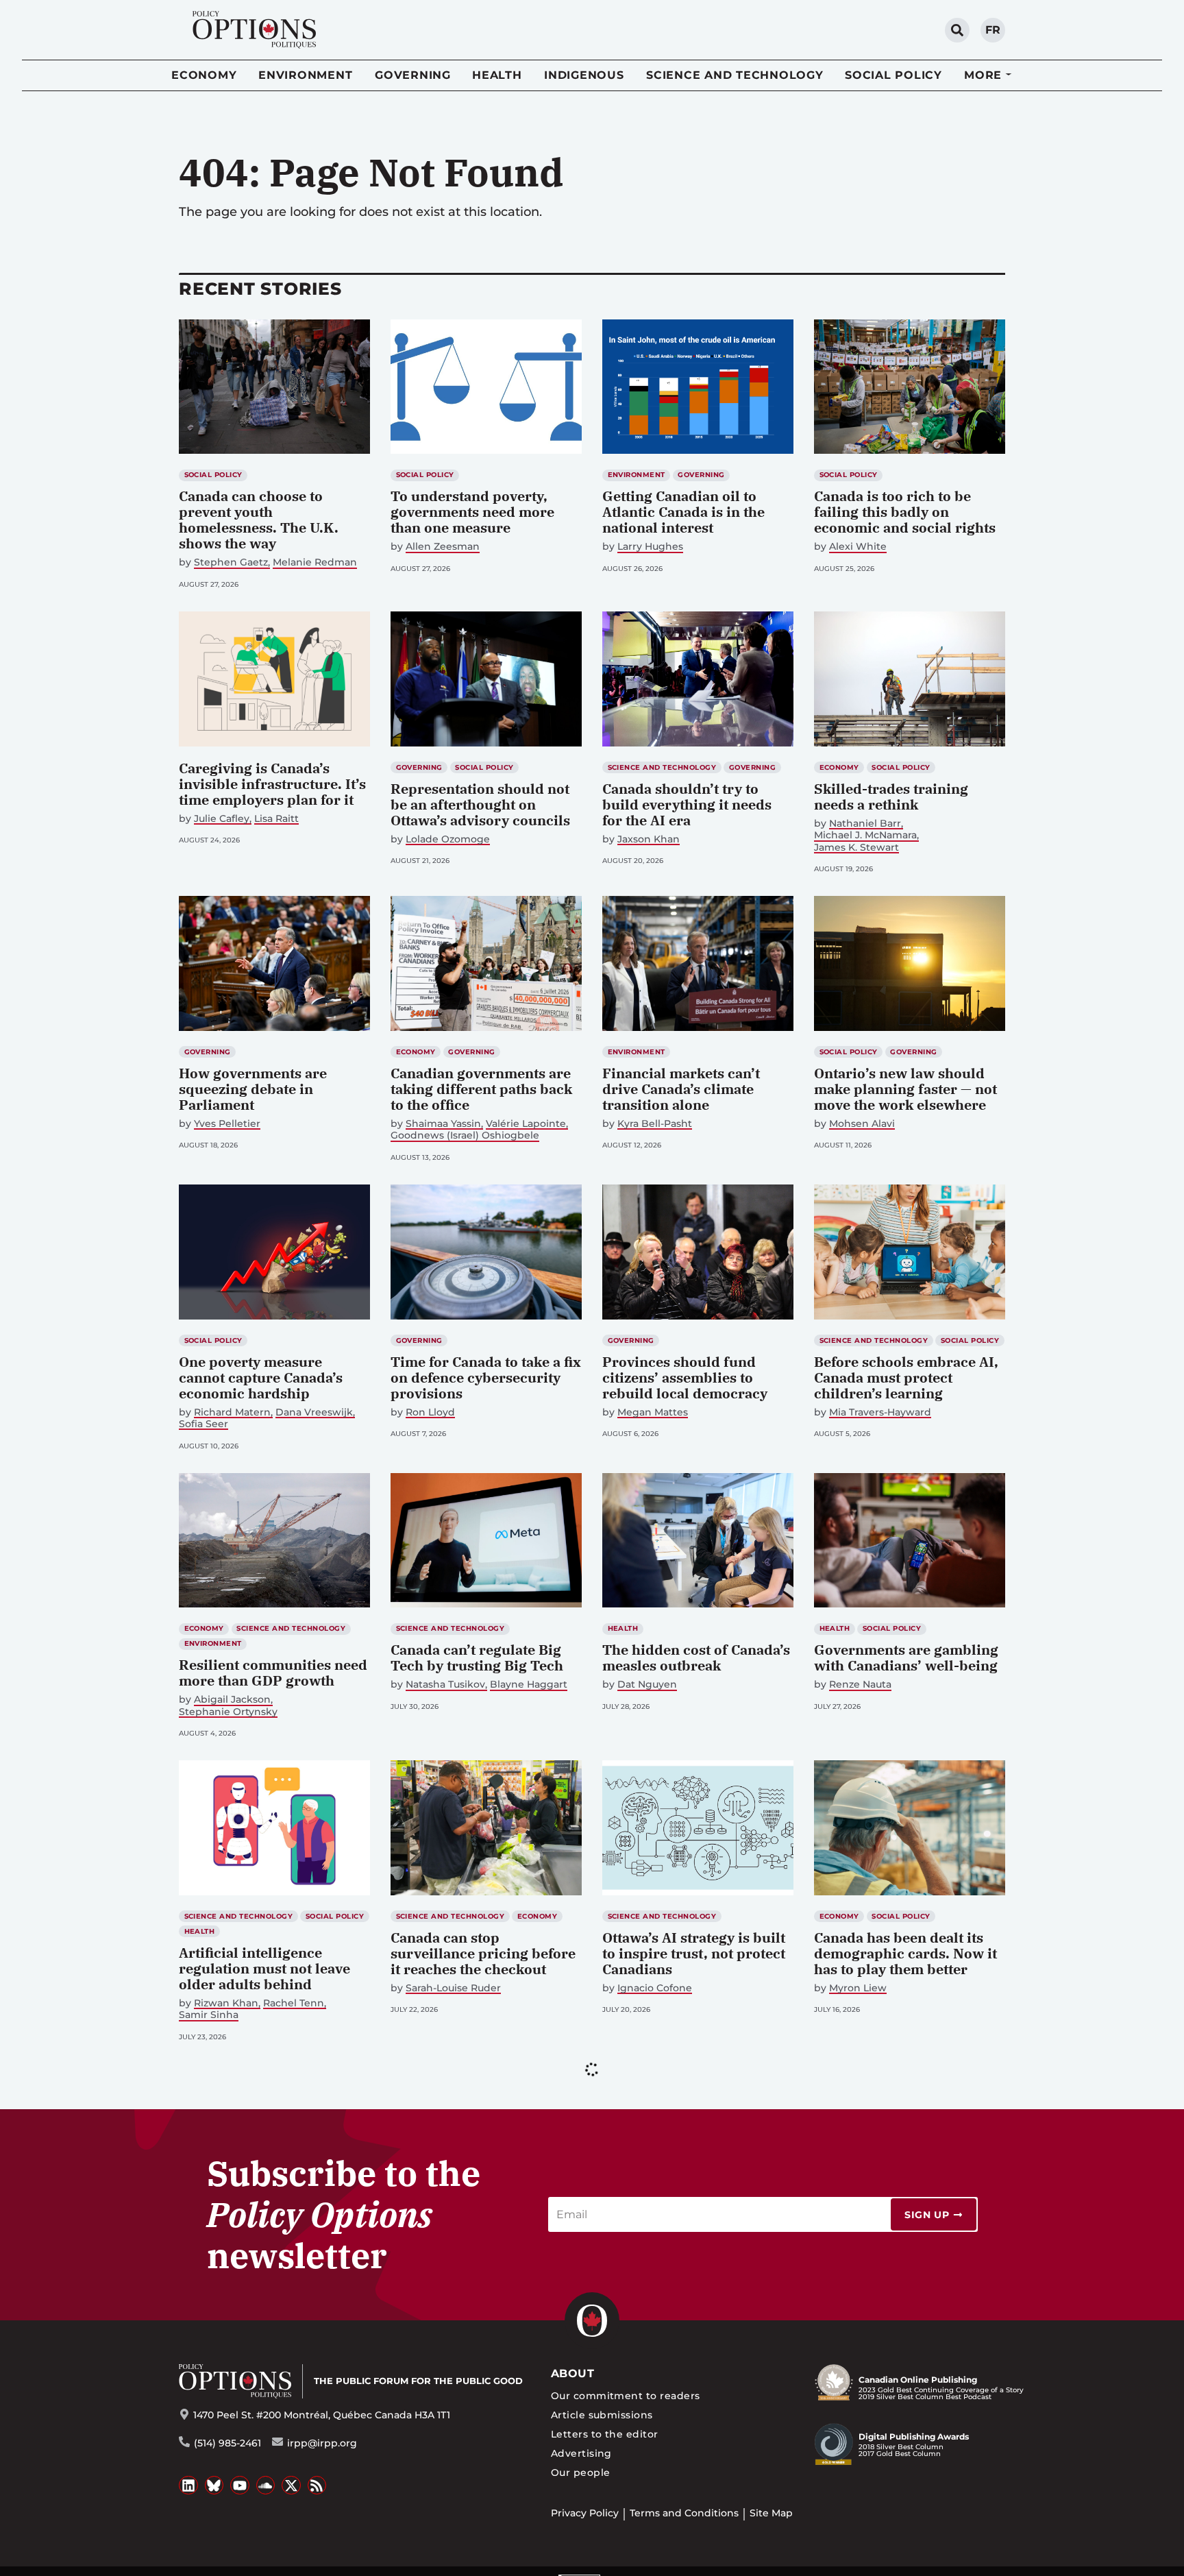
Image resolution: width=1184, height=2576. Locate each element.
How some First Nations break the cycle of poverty (689, 2553)
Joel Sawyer (750, 2308)
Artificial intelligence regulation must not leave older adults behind (264, 1968)
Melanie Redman (315, 562)
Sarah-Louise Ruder (453, 1988)
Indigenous (584, 75)
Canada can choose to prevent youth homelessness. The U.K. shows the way (259, 520)
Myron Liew (858, 1988)
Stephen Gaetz (231, 562)
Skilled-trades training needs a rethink (891, 797)
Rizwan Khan (226, 2003)
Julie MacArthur (535, 2304)
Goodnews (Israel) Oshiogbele (465, 1135)
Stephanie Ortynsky (228, 1712)
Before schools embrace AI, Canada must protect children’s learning (906, 1377)
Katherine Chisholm (949, 2288)
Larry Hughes (650, 547)
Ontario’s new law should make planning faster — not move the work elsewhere (905, 1089)
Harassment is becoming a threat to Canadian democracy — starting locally (691, 2265)
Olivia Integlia (848, 2300)
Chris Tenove (634, 2319)
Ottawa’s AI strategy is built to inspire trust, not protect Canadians (694, 1953)
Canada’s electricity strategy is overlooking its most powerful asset (485, 2257)
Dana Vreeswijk (314, 1412)
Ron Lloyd (430, 1412)
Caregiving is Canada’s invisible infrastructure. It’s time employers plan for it (272, 784)
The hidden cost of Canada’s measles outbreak (696, 1657)
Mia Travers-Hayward (880, 1412)
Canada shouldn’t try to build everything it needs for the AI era (687, 804)
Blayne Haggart (529, 1685)
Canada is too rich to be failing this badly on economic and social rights (905, 512)
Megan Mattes (653, 1412)
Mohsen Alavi (862, 1124)
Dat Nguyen (647, 1685)
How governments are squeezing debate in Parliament (253, 1089)
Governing (413, 75)
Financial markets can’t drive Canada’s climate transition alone (681, 1089)
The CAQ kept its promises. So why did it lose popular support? (269, 2257)
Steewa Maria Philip (666, 2308)
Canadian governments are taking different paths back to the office (481, 1089)
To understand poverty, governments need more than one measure (472, 512)
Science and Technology (735, 75)
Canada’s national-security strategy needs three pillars (906, 2249)
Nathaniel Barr (865, 824)
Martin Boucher (444, 2292)
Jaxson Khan (649, 839)
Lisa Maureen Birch (241, 2292)
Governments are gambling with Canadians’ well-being (906, 1657)
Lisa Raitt (276, 819)
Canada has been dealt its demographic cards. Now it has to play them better (905, 1953)
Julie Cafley (222, 819)
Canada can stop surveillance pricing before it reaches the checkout (483, 1953)
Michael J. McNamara (865, 835)
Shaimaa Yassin (443, 1124)
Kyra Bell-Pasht (655, 1124)
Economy (204, 75)
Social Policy (893, 75)
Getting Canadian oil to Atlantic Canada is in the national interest (683, 512)
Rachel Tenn (294, 2003)
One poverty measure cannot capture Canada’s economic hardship (261, 1377)
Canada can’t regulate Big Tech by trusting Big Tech (477, 1657)
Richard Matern (232, 1412)
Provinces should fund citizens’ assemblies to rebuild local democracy (685, 1377)
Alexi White (858, 547)
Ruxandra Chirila (854, 2288)
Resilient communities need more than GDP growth (273, 1673)
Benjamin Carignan (227, 2304)
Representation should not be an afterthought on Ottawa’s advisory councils (480, 804)
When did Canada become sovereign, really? (901, 2553)
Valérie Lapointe (526, 1124)
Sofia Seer (203, 1424)
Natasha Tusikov (445, 1685)
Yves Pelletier (227, 1124)
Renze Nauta (860, 1685)
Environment (305, 75)
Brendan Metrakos (933, 2300)
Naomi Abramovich (876, 2276)
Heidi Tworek (704, 2319)
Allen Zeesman (443, 547)
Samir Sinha (209, 2015)
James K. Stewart (856, 848)
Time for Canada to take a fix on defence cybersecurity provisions (486, 1377)
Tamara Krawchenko (441, 2304)
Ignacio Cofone (655, 1988)
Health (497, 75)
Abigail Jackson (232, 1700)
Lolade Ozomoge (448, 839)
